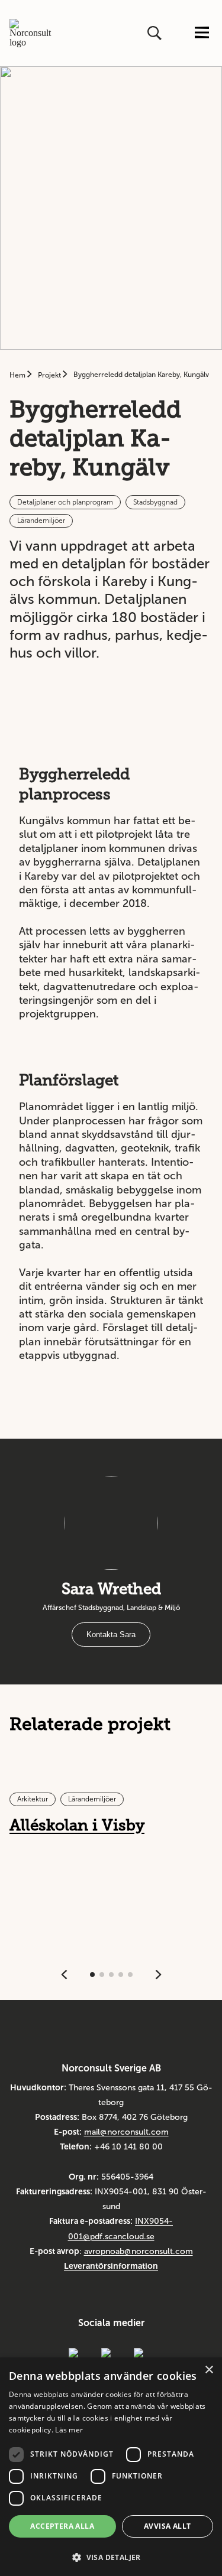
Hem (18, 375)
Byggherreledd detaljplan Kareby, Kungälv (141, 375)
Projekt (50, 375)
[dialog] (111, 2467)
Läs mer (69, 2430)
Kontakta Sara (111, 1635)
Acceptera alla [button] (62, 2526)
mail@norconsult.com (126, 2132)
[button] (111, 2556)
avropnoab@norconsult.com (139, 2251)
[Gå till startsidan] (35, 33)
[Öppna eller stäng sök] (156, 33)
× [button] (209, 2370)
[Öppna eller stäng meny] (202, 33)
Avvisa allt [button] (167, 2526)
